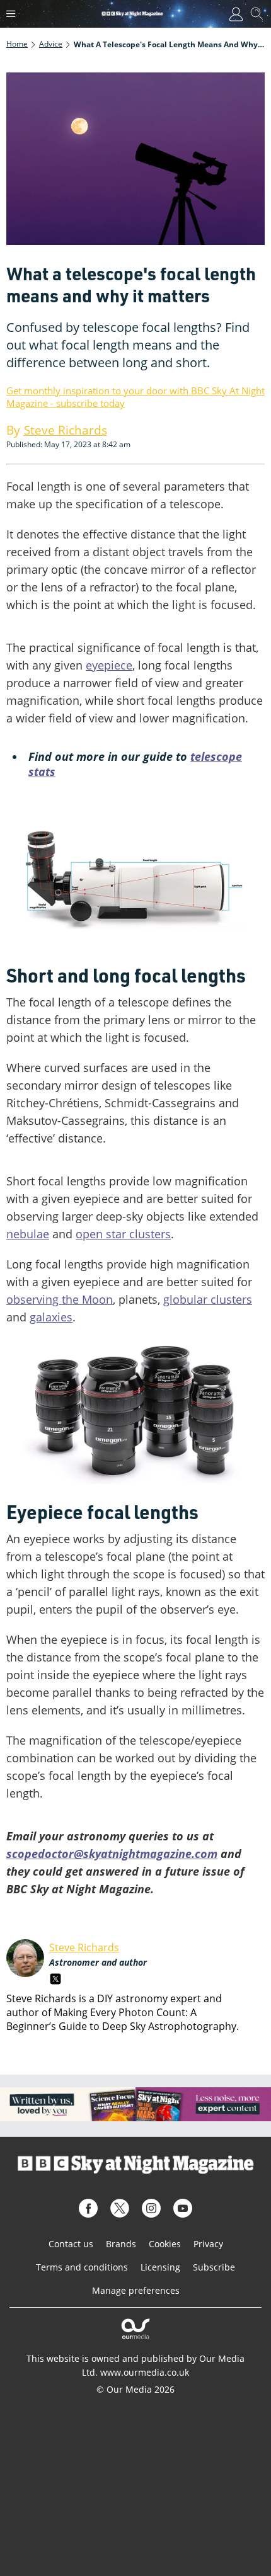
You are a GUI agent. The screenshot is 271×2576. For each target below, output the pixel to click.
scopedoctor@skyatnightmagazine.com (112, 1854)
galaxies (51, 1317)
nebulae (28, 1234)
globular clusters (208, 1299)
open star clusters (123, 1234)
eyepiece (109, 665)
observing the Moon (60, 1299)
